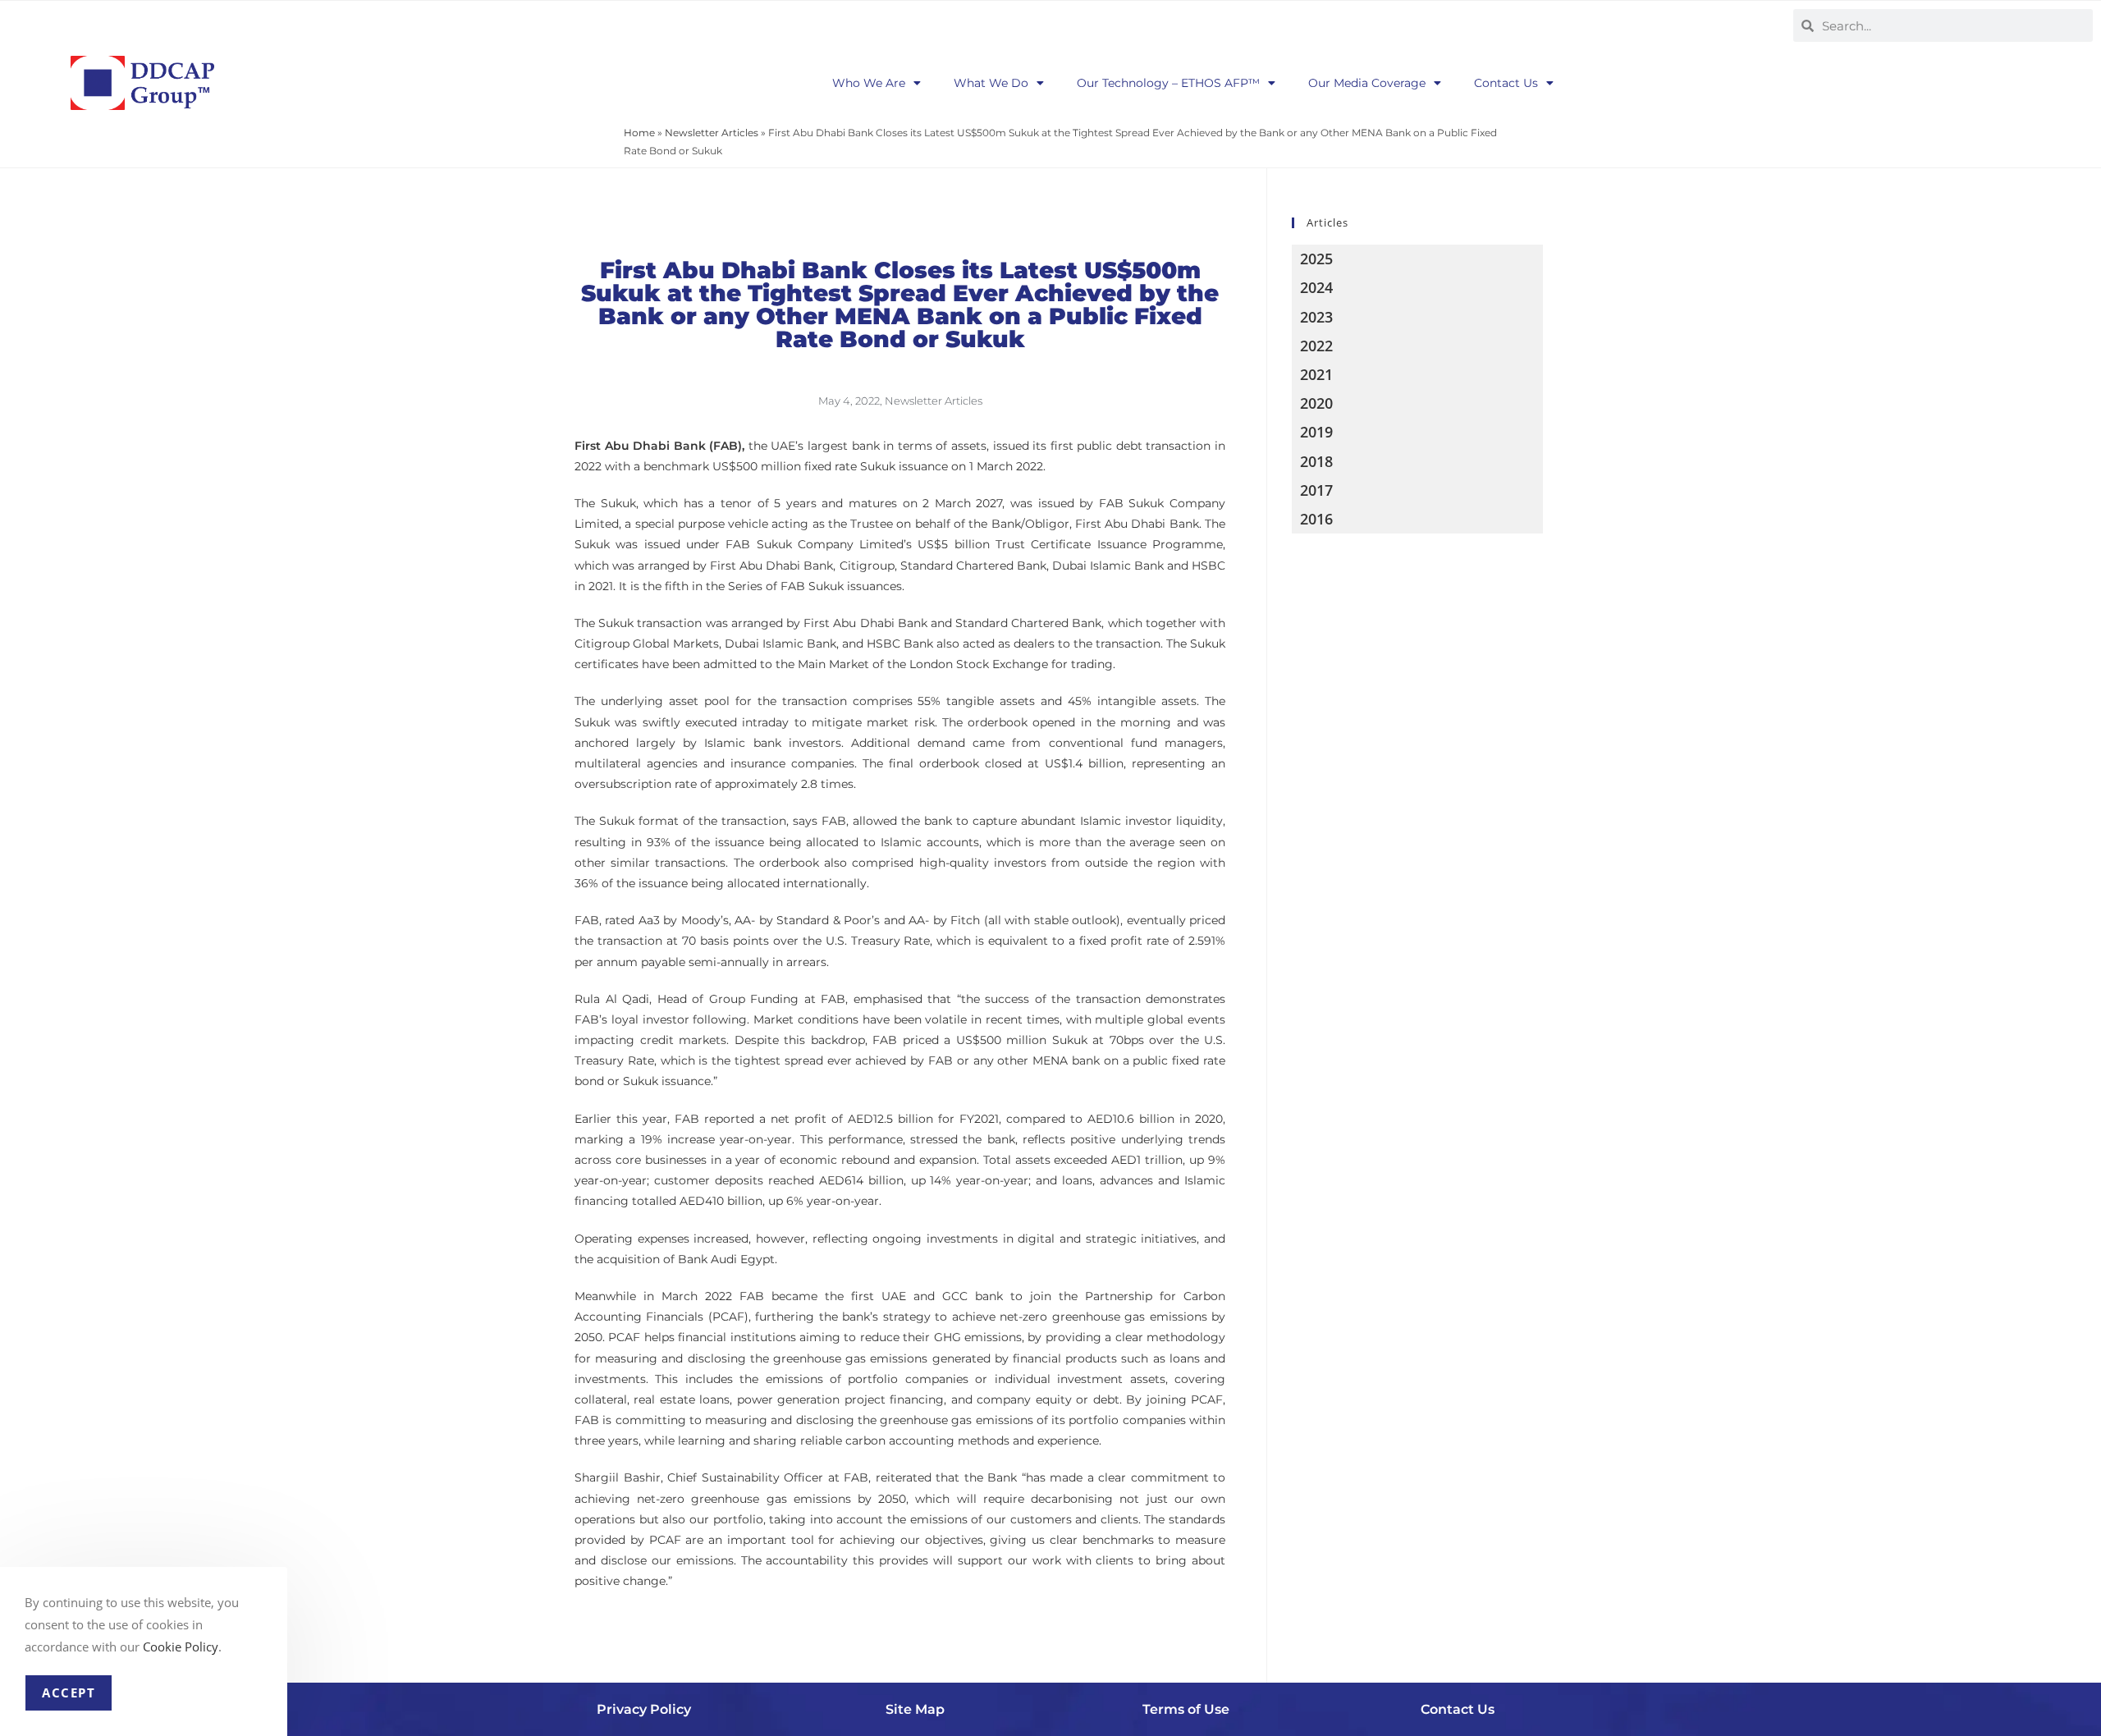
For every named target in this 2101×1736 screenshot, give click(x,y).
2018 (1316, 461)
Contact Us (1506, 83)
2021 (1316, 374)
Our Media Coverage (1367, 83)
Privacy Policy (644, 1709)
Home (639, 133)
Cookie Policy (181, 1647)
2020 (1316, 403)
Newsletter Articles (712, 133)
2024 (1316, 287)
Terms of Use (1186, 1709)
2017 (1316, 490)
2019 (1316, 432)
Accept (69, 1692)
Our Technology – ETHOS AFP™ (1168, 83)
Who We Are (869, 83)
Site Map (915, 1709)
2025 (1316, 259)
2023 (1316, 317)
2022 (1316, 346)
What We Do (991, 83)
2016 (1316, 519)
